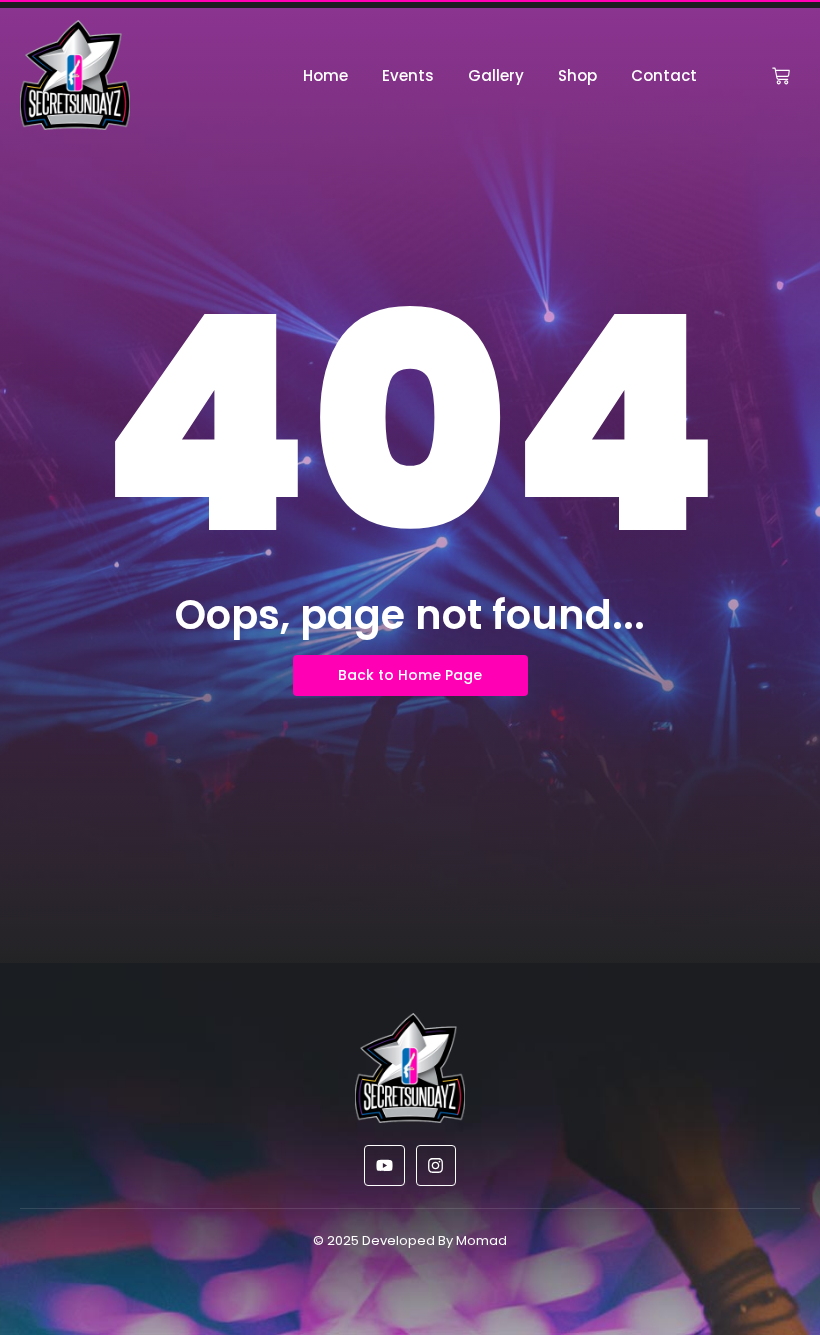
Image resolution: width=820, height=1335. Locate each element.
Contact (664, 75)
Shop (577, 75)
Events (408, 75)
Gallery (496, 75)
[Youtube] (384, 1165)
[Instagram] (436, 1165)
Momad (481, 1240)
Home (325, 75)
